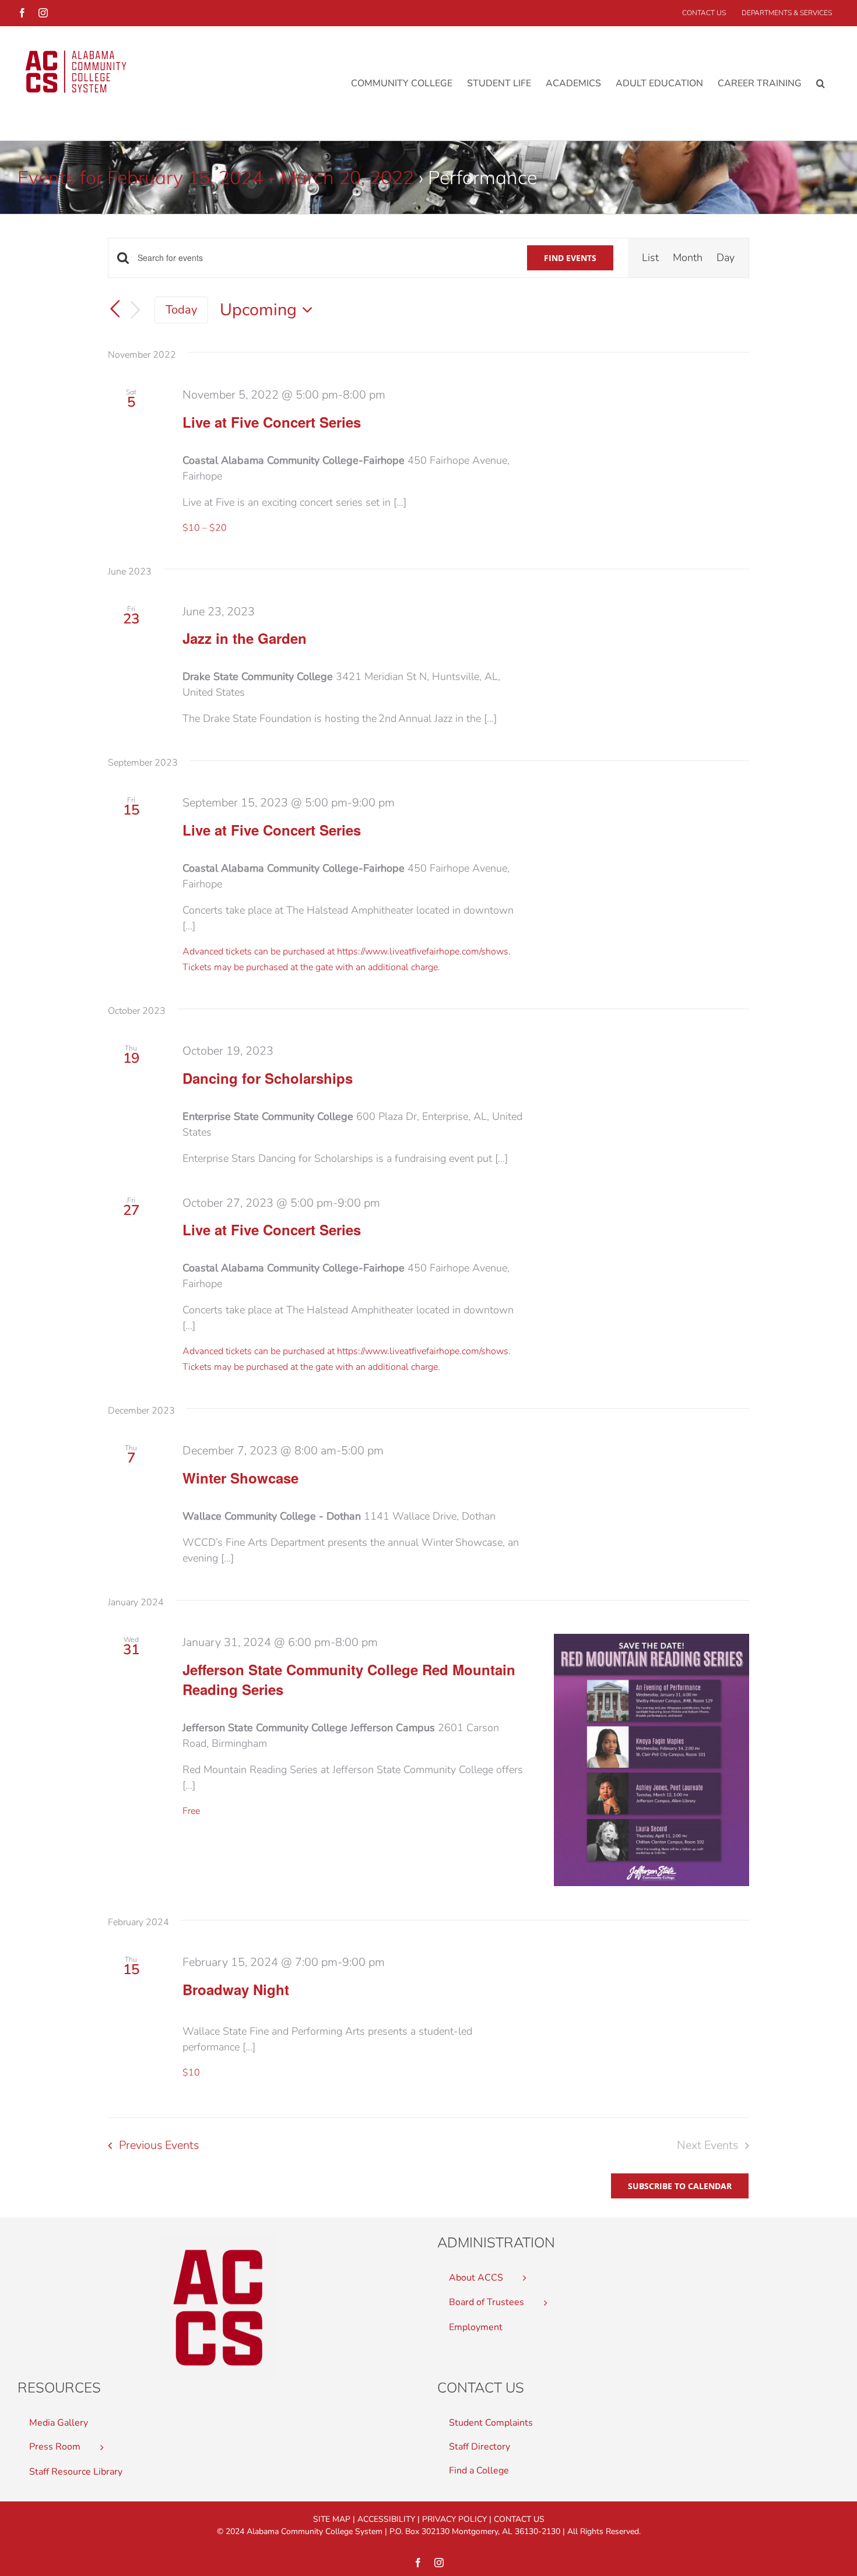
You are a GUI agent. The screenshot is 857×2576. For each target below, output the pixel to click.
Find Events (570, 258)
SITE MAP (332, 2519)
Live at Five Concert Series (272, 422)
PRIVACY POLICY (454, 2519)
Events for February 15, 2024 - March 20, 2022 (216, 177)
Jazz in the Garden (245, 638)
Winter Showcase (240, 1478)
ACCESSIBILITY (386, 2519)
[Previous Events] (115, 309)
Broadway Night (236, 1989)
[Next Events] (136, 310)
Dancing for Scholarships (268, 1078)
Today (181, 310)
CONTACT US (519, 2519)
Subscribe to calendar (680, 2186)
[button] (821, 83)
